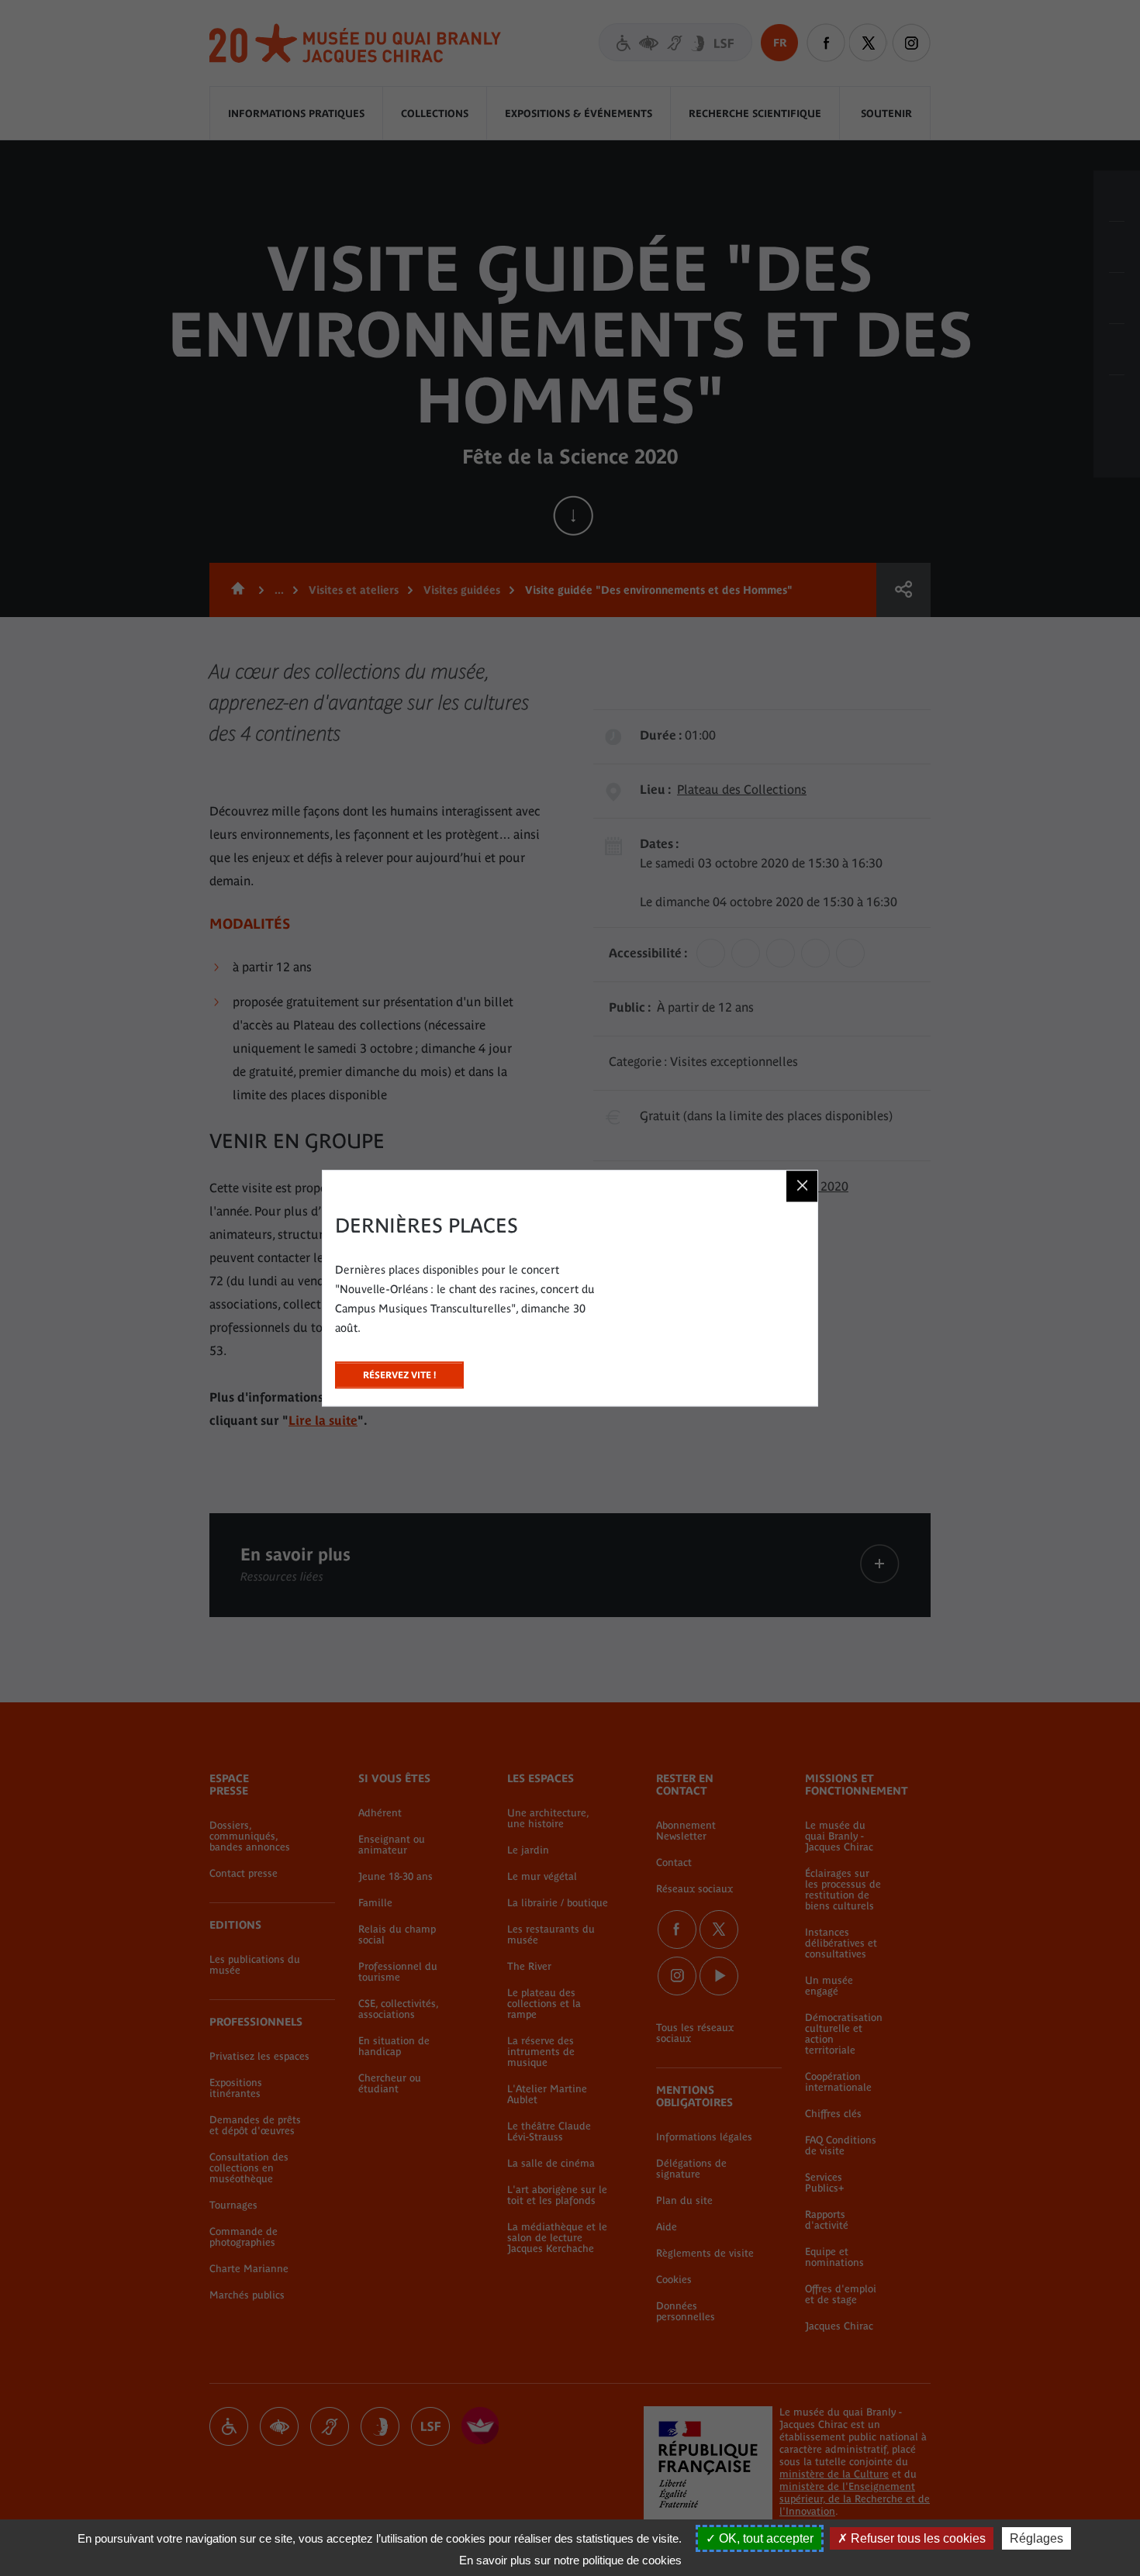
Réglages (1036, 2538)
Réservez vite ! (399, 1371)
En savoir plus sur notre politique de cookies (570, 2560)
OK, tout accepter (765, 2538)
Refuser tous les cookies (917, 2538)
